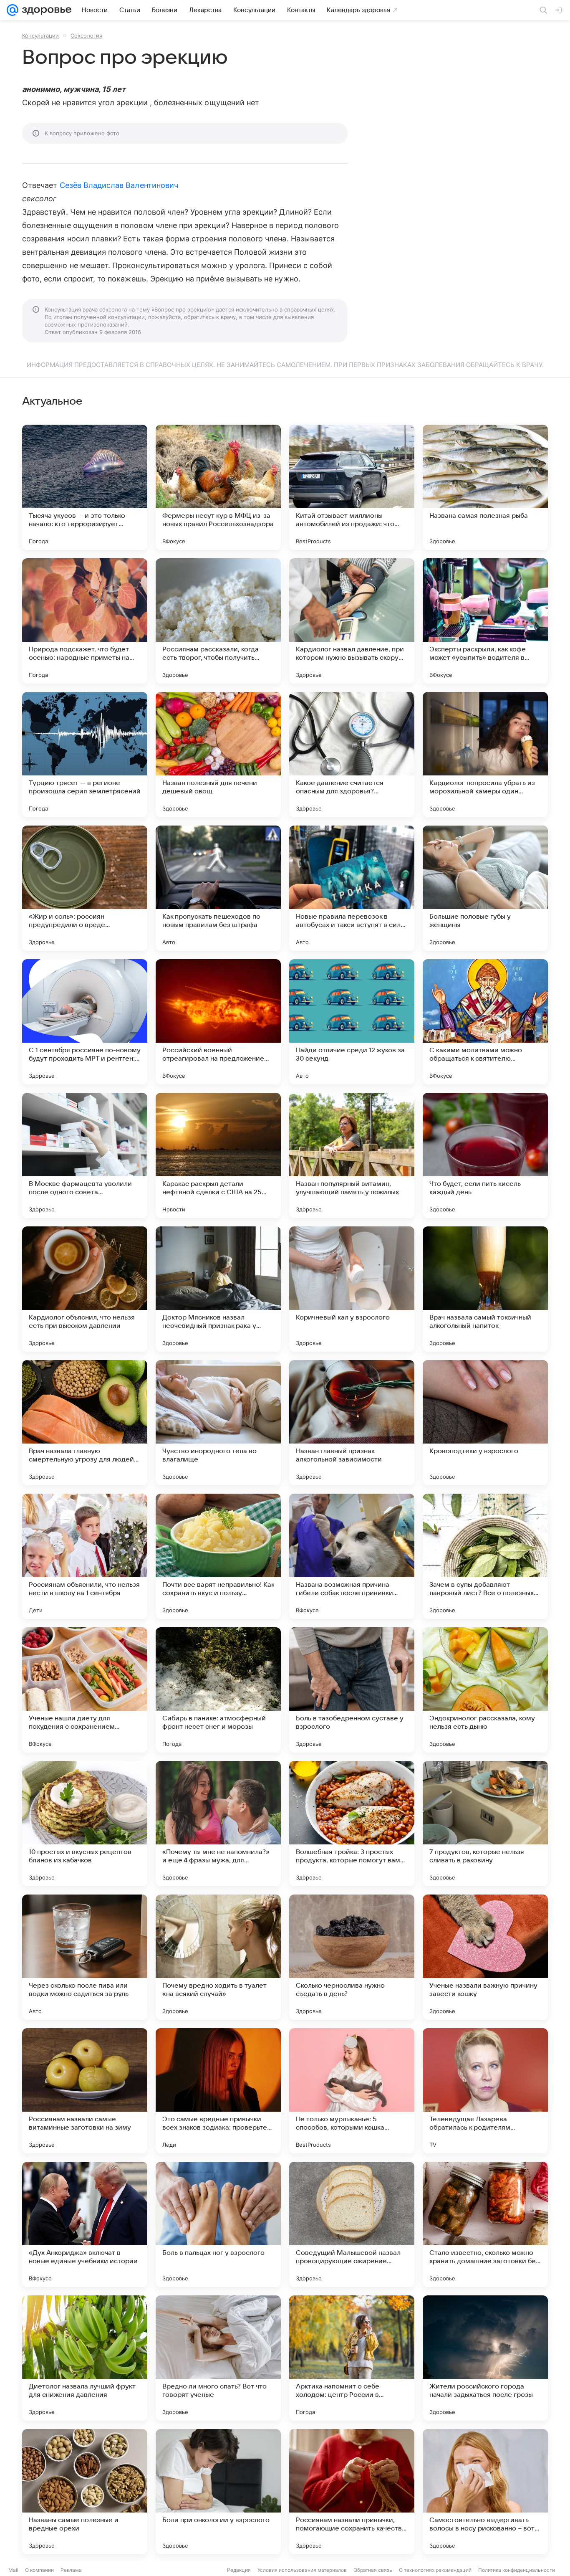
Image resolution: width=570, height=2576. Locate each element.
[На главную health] (45, 10)
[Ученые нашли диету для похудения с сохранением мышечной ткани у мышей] (85, 1690)
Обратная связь (373, 2570)
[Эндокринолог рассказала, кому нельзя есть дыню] (485, 1690)
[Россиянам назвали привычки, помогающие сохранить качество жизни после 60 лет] (352, 2492)
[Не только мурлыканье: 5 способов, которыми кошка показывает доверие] (352, 2091)
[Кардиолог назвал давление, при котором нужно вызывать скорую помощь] (352, 621)
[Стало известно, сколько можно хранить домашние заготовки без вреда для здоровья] (485, 2224)
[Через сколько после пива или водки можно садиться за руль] (85, 1957)
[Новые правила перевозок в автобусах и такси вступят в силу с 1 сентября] (352, 888)
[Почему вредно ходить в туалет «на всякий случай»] (218, 1957)
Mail (13, 2570)
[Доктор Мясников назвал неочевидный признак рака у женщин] (218, 1289)
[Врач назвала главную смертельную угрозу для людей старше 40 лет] (85, 1423)
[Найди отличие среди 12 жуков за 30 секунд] (352, 1022)
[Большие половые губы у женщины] (485, 888)
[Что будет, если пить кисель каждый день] (485, 1155)
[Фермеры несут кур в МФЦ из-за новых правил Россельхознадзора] (218, 487)
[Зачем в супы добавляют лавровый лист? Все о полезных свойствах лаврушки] (485, 1556)
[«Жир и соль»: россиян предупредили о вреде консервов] (85, 888)
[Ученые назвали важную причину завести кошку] (485, 1957)
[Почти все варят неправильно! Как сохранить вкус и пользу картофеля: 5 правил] (218, 1556)
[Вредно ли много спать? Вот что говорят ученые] (218, 2358)
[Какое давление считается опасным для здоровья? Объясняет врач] (352, 755)
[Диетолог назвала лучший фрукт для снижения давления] (85, 2358)
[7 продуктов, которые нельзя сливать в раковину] (485, 1824)
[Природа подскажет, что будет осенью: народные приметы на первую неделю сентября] (85, 621)
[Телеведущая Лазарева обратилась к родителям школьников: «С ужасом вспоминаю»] (485, 2091)
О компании (39, 2570)
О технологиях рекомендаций (435, 2570)
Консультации (40, 35)
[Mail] (13, 10)
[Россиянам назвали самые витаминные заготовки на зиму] (85, 2091)
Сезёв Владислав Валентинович (119, 185)
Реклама (71, 2570)
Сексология (86, 35)
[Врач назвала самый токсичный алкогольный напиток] (485, 1289)
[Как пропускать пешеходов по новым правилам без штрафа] (218, 888)
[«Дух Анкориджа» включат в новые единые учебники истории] (85, 2224)
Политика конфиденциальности (517, 2570)
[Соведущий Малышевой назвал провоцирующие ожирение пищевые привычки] (352, 2224)
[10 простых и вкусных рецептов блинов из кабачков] (85, 1824)
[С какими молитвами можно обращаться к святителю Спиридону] (485, 1022)
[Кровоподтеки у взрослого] (485, 1423)
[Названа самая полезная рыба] (485, 487)
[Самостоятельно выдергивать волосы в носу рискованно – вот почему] (485, 2492)
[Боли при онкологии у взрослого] (218, 2492)
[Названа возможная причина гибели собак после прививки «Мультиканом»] (352, 1556)
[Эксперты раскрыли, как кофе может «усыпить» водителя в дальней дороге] (485, 621)
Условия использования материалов (302, 2570)
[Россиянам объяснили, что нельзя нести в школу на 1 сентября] (85, 1556)
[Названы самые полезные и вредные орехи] (85, 2492)
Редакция (239, 2570)
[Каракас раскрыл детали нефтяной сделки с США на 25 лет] (218, 1155)
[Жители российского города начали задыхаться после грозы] (485, 2358)
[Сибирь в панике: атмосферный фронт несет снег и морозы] (218, 1690)
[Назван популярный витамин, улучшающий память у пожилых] (352, 1155)
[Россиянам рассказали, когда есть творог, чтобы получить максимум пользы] (218, 621)
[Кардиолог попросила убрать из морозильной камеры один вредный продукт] (485, 755)
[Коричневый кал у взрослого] (352, 1289)
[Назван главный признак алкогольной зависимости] (352, 1423)
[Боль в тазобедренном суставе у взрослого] (352, 1690)
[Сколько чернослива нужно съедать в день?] (352, 1957)
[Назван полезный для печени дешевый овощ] (218, 755)
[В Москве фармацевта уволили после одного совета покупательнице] (85, 1155)
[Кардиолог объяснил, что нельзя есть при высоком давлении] (85, 1289)
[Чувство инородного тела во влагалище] (218, 1423)
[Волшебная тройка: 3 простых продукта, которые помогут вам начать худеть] (352, 1824)
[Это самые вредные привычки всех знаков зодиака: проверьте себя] (218, 2091)
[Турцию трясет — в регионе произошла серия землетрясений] (85, 755)
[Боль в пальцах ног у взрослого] (218, 2224)
